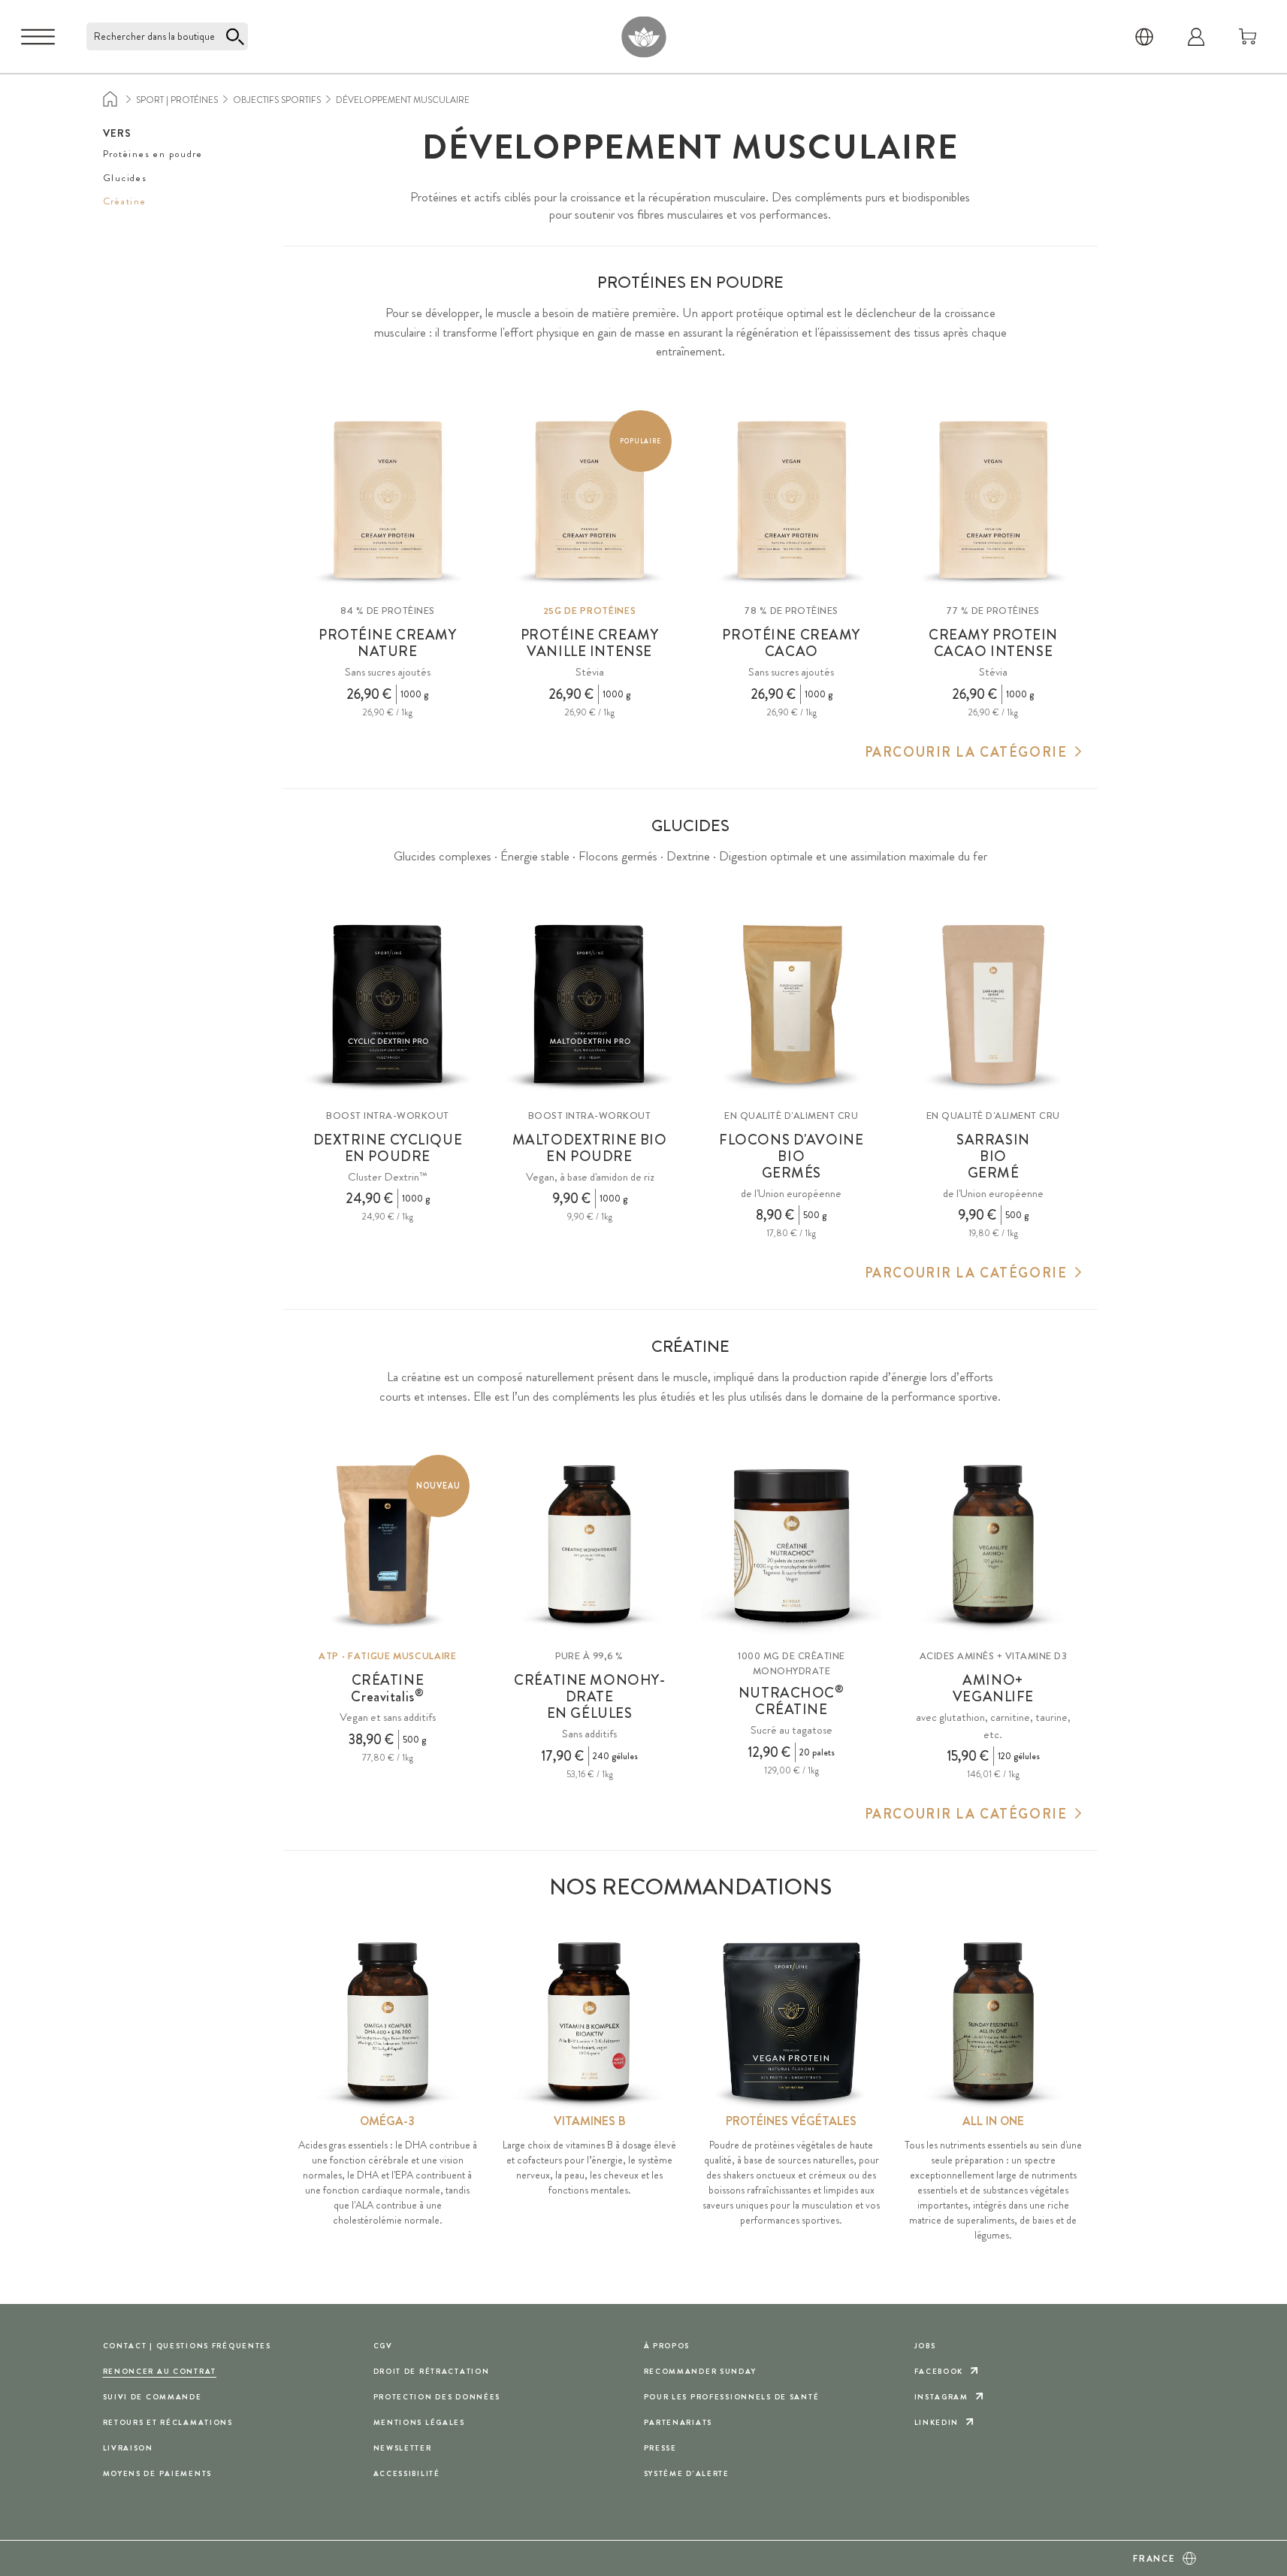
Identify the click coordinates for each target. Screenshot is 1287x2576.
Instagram (941, 2397)
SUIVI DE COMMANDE (153, 2397)
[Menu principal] (38, 37)
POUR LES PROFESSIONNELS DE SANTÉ (732, 2397)
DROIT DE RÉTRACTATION (432, 2371)
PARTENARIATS (678, 2422)
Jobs (925, 2346)
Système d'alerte (687, 2473)
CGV (383, 2346)
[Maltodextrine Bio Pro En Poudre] (589, 1004)
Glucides (125, 178)
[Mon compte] (1196, 37)
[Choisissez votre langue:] (1144, 37)
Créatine (125, 201)
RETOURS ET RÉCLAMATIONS (168, 2422)
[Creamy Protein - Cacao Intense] (994, 500)
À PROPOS (667, 2346)
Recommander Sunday (700, 2371)
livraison (128, 2448)
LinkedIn (937, 2422)
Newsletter (403, 2448)
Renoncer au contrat (160, 2371)
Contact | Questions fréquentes (187, 2346)
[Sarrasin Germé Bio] (994, 1004)
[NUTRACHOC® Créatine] (792, 1545)
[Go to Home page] (643, 36)
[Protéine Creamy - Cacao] (792, 500)
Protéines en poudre (153, 154)
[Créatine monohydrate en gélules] (589, 1545)
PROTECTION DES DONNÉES (437, 2397)
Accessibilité (407, 2473)
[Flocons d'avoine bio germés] (792, 1004)
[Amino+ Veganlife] (994, 1545)
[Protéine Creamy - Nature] (388, 500)
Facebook (939, 2371)
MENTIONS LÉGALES (419, 2422)
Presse (660, 2448)
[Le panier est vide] (1248, 37)
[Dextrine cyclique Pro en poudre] (388, 1004)
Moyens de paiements (158, 2473)
